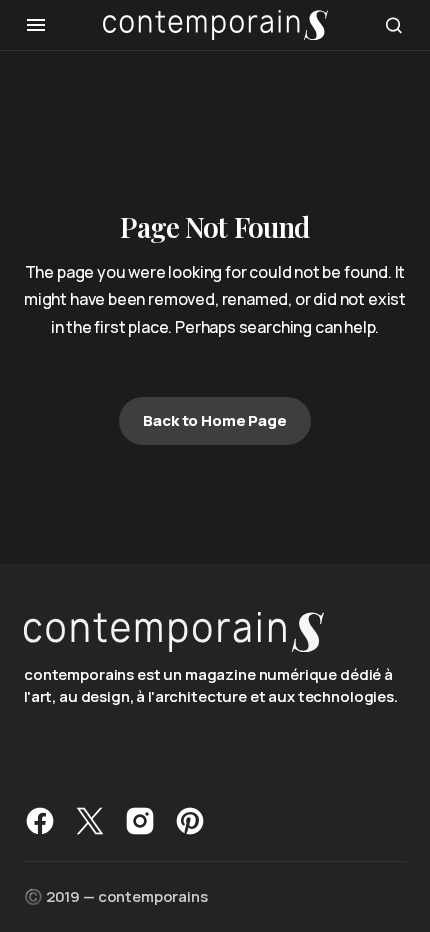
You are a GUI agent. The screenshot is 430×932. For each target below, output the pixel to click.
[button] (36, 25)
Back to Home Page (214, 420)
